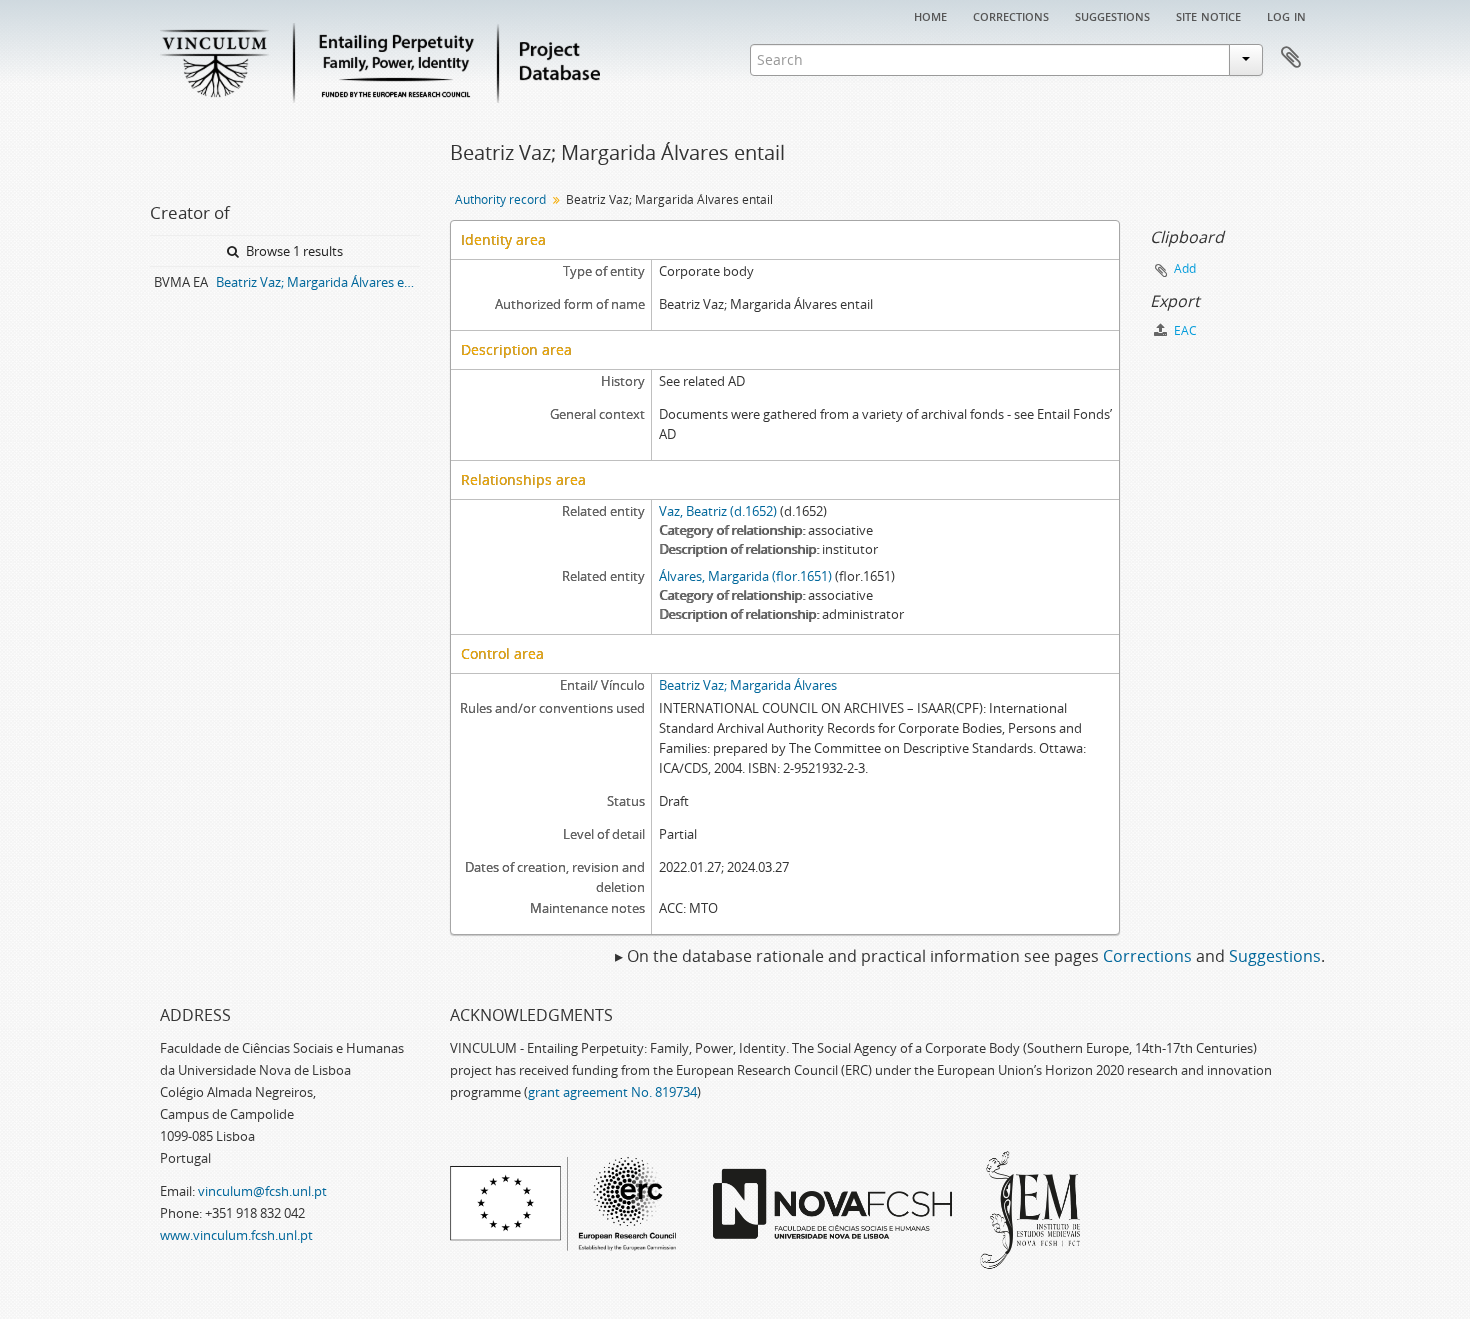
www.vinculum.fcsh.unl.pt (236, 1235)
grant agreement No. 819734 (612, 1092)
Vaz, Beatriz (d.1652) (718, 511)
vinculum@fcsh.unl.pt (262, 1191)
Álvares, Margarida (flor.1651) (745, 576)
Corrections (1011, 15)
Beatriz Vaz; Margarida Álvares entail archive (318, 282)
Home (930, 15)
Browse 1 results (293, 251)
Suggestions (1112, 15)
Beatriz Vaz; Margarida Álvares (748, 685)
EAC (1184, 330)
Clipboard (1291, 58)
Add (1185, 268)
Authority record (500, 199)
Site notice (1208, 15)
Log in (1286, 15)
